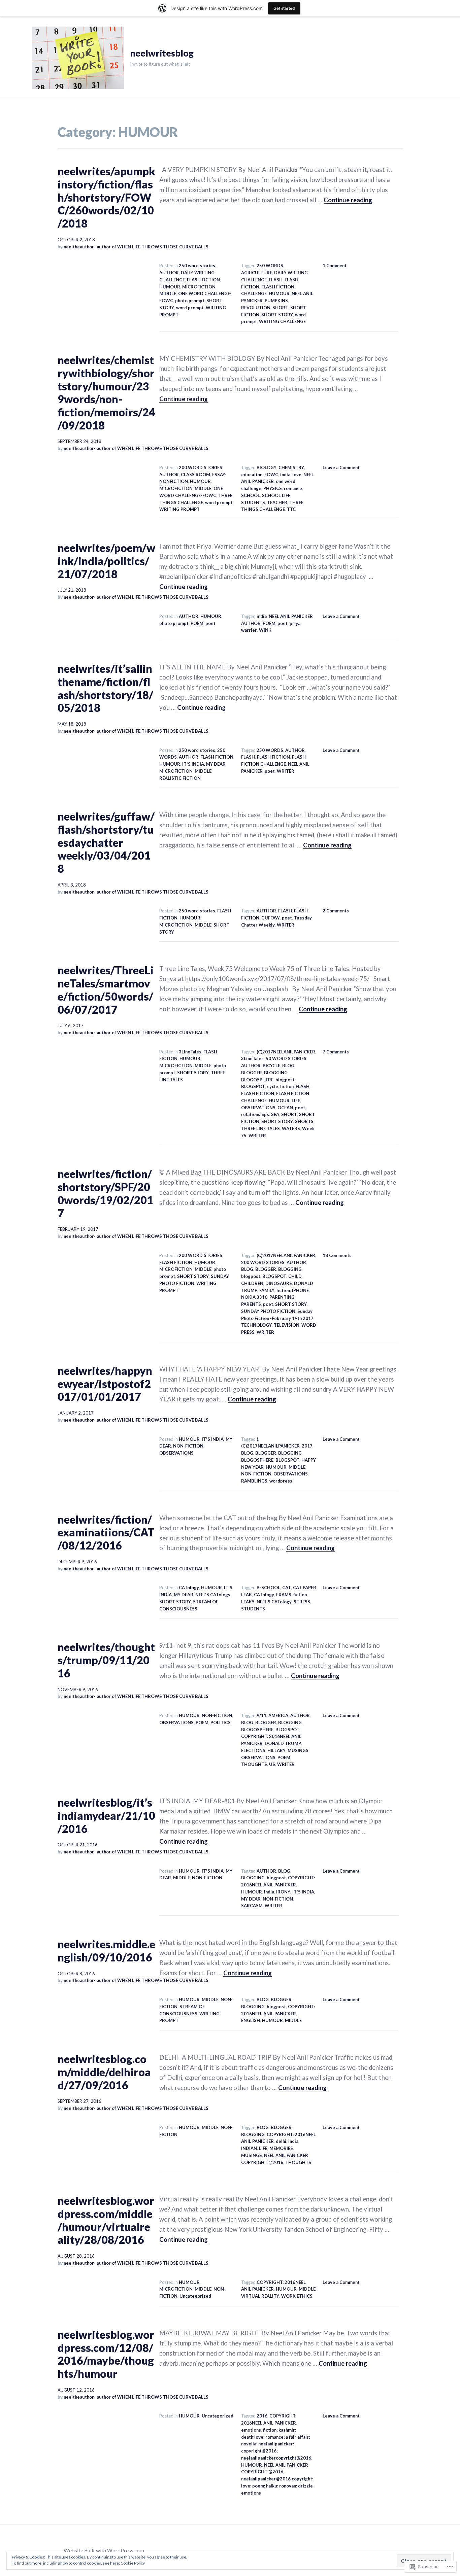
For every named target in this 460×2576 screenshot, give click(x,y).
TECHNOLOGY (256, 1325)
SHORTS (304, 1121)
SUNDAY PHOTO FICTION (268, 1311)
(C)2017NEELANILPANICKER (286, 1052)
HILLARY (276, 1750)
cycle (273, 1086)
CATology (189, 1588)
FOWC (271, 475)
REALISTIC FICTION (180, 778)
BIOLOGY (267, 467)
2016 (262, 2416)
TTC (291, 509)
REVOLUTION (256, 308)
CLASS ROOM (195, 475)
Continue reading (348, 200)
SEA (275, 1114)
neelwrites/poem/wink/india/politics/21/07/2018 (106, 561)
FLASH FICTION (203, 280)
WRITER (286, 771)
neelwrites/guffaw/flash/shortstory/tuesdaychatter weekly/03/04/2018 (106, 842)
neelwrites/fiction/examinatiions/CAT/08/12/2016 (106, 1532)
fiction (287, 1086)
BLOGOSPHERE (257, 1080)
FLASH (276, 280)
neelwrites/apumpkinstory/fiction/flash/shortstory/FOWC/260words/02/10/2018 (106, 197)
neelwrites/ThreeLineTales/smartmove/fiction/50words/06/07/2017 (106, 990)
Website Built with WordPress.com (104, 2550)
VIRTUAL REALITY (260, 2296)
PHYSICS (273, 488)
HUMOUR (170, 287)
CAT (287, 1588)
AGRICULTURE (257, 273)
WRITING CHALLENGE (282, 321)
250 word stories (197, 266)
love (297, 475)
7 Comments (336, 1052)
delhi (281, 2141)
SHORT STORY (277, 315)
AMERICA (278, 1715)
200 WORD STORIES (201, 467)
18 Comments (337, 1255)
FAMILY (267, 1290)
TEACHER (277, 502)
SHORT (280, 308)
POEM (197, 623)
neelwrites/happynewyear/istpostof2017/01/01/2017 (105, 1384)
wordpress (281, 1481)
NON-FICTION (188, 1446)
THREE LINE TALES (260, 1128)
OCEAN (285, 1108)
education (252, 475)
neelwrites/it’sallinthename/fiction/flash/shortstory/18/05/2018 (105, 688)
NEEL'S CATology (213, 1595)
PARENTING (282, 1297)
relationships (255, 1114)
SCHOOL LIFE (276, 495)
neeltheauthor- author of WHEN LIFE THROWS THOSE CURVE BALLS (136, 247)
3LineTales (190, 1052)
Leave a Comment (341, 467)
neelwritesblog (162, 53)
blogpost (285, 1080)
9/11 (261, 1715)
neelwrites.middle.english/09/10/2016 (106, 1951)
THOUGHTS (254, 1764)
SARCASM (252, 1906)
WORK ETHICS (297, 2296)
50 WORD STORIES (286, 1058)
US (272, 1764)
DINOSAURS (279, 1283)
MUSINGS (298, 1750)
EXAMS (284, 1595)
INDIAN (249, 2148)
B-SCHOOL (268, 1588)
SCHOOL (251, 495)
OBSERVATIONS (258, 1108)
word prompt (190, 308)
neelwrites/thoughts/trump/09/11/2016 (106, 1660)
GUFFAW (271, 918)
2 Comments (336, 911)
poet (210, 623)
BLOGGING (276, 1073)
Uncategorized (195, 2296)
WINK (265, 630)
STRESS (302, 1602)
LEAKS (248, 1602)
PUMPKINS (276, 301)
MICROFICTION (199, 287)
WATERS (291, 1128)
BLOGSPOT (253, 1086)
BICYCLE (271, 1066)
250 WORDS (270, 266)
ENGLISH (251, 2020)
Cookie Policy (133, 2563)
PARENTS (251, 1304)
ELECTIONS (253, 1750)
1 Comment (335, 266)
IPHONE (300, 1290)
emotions (251, 2430)
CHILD (295, 1276)
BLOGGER (252, 1073)
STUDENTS (253, 502)
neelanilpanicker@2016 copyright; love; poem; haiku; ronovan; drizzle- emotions (278, 2486)
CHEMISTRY (291, 467)
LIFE (296, 1101)
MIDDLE (168, 293)
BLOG (288, 1066)
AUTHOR (169, 273)
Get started (284, 8)
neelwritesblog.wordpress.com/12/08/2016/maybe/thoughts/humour (106, 2354)
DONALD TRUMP (283, 1743)
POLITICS (221, 1722)
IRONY (283, 1892)
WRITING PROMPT (179, 509)
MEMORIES (281, 2148)
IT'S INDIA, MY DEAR (204, 764)
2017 (307, 1446)
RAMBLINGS (254, 1481)
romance (293, 488)
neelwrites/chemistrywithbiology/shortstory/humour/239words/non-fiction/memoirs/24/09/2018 (106, 393)
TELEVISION (287, 1325)
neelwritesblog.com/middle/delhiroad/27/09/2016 (104, 2072)
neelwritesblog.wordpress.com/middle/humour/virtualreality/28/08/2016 (106, 2220)
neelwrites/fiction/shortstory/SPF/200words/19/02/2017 (105, 1193)
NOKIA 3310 (254, 1297)
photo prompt (190, 301)
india (285, 475)
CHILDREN (252, 1283)
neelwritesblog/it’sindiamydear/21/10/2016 (106, 1815)
